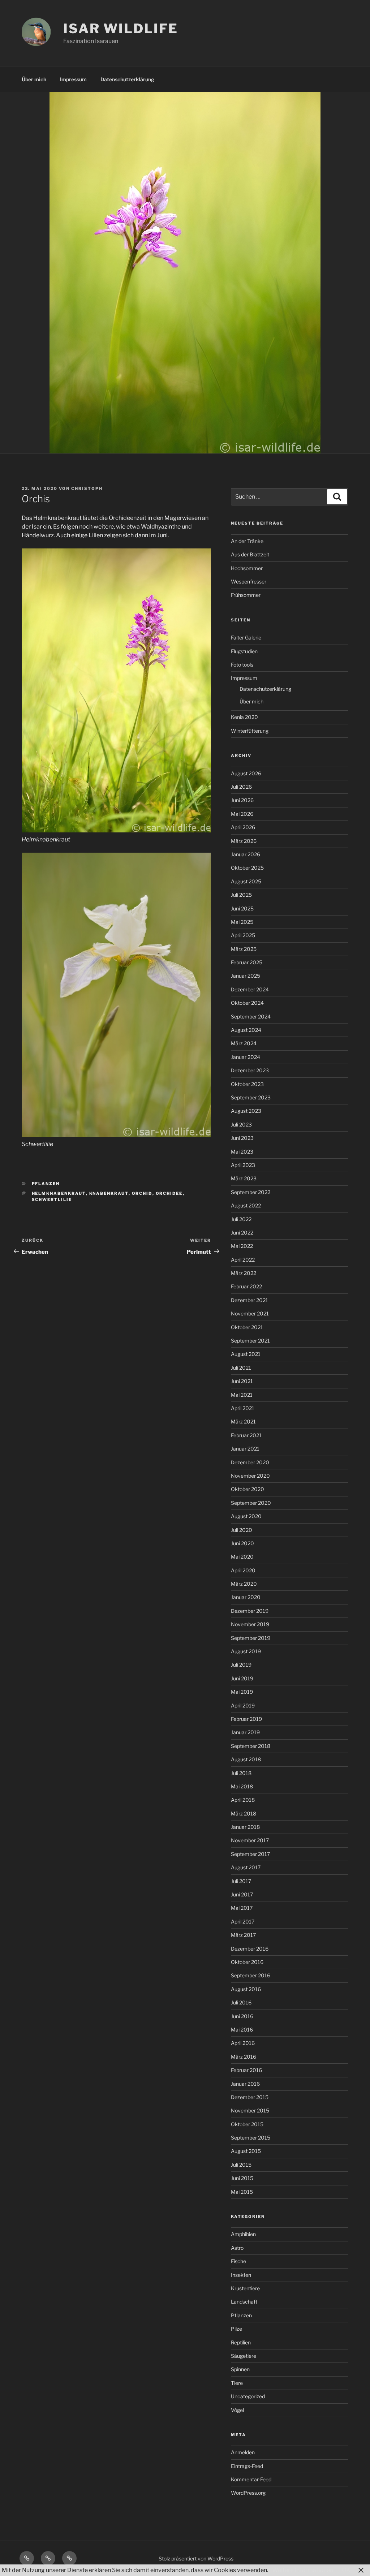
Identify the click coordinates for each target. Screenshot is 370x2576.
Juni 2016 (242, 2016)
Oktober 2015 (247, 2124)
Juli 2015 (241, 2165)
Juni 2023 (242, 1138)
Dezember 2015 (250, 2097)
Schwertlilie (52, 1199)
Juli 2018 (241, 1773)
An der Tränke (247, 541)
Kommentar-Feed (251, 2479)
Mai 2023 (242, 1152)
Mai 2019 (242, 1692)
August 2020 (246, 1516)
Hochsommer (247, 568)
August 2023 (246, 1111)
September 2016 (251, 1975)
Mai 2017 (242, 1908)
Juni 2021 (242, 1381)
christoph (87, 488)
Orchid (142, 1193)
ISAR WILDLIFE (121, 29)
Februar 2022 (246, 1286)
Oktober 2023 (247, 1084)
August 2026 (246, 773)
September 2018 (251, 1746)
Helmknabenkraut (59, 1193)
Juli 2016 (241, 2002)
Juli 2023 (241, 1125)
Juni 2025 (242, 908)
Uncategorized (248, 2396)
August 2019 (246, 1651)
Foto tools (242, 665)
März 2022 (244, 1273)
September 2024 (251, 1016)
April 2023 (243, 1165)
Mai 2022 (242, 1246)
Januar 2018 (245, 1827)
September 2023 (251, 1097)
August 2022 (246, 1205)
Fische (238, 2261)
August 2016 (246, 1989)
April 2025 (243, 935)
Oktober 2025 (247, 868)
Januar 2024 (246, 1057)
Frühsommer (246, 595)
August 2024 (246, 1030)
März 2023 (244, 1178)
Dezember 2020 (250, 1462)
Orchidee (169, 1193)
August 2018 (246, 1759)
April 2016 (243, 2043)
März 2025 (244, 949)
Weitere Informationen (303, 2570)
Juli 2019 (241, 1665)
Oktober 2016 (247, 1962)
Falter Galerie (246, 637)
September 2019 (251, 1638)
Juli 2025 (241, 895)
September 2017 (250, 1854)
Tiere (237, 2383)
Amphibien (243, 2234)
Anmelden (243, 2452)
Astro (237, 2248)
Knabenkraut (109, 1193)
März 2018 (244, 1813)
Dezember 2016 (250, 1949)
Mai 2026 (242, 814)
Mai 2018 (242, 1786)
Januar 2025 (246, 976)
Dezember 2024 (250, 989)
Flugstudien (244, 651)
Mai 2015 (242, 2192)
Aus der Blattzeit (250, 554)
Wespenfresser (249, 581)
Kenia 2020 (244, 717)
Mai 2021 (242, 1395)
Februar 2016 (246, 2070)
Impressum (73, 79)
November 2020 (250, 1476)
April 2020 (243, 1570)
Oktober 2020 (248, 1489)
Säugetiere (244, 2356)
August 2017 (246, 1867)
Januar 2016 (245, 2084)
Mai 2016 (242, 2030)
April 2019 (243, 1705)
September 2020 (251, 1503)
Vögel (237, 2410)
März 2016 (244, 2057)
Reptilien (241, 2342)
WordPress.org (248, 2493)
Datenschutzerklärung (127, 79)
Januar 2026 (246, 854)
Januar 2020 (246, 1597)
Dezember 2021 (249, 1300)
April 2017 (243, 1922)
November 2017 (250, 1840)
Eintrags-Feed (247, 2466)
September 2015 (251, 2138)
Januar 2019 (245, 1732)
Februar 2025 (247, 962)
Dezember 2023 (250, 1070)
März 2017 (243, 1935)
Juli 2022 (241, 1219)
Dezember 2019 (250, 1611)
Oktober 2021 (247, 1327)
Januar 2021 (245, 1449)
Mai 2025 (242, 922)
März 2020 (244, 1584)
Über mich (34, 79)
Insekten (241, 2275)
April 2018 (243, 1800)
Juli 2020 (242, 1530)
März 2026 (244, 841)
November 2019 (250, 1624)
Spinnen (240, 2369)
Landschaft (244, 2302)
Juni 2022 (242, 1233)
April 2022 (243, 1260)
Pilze (236, 2329)
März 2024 (244, 1043)
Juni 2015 (242, 2178)
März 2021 (243, 1421)
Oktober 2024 (247, 1003)
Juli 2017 (241, 1881)
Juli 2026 (241, 787)
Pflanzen (46, 1184)
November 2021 (250, 1313)
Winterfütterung (250, 731)
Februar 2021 (246, 1435)
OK (346, 2570)
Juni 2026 (242, 800)
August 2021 (246, 1354)
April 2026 (243, 827)
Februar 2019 (246, 1719)
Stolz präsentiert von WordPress (196, 2558)
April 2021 (243, 1408)
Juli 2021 (241, 1368)
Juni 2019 (242, 1678)
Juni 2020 (242, 1543)
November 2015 (250, 2110)
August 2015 (246, 2151)
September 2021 (250, 1341)
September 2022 (251, 1192)
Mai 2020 (242, 1557)
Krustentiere (245, 2288)
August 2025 (246, 881)
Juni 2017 (242, 1894)
